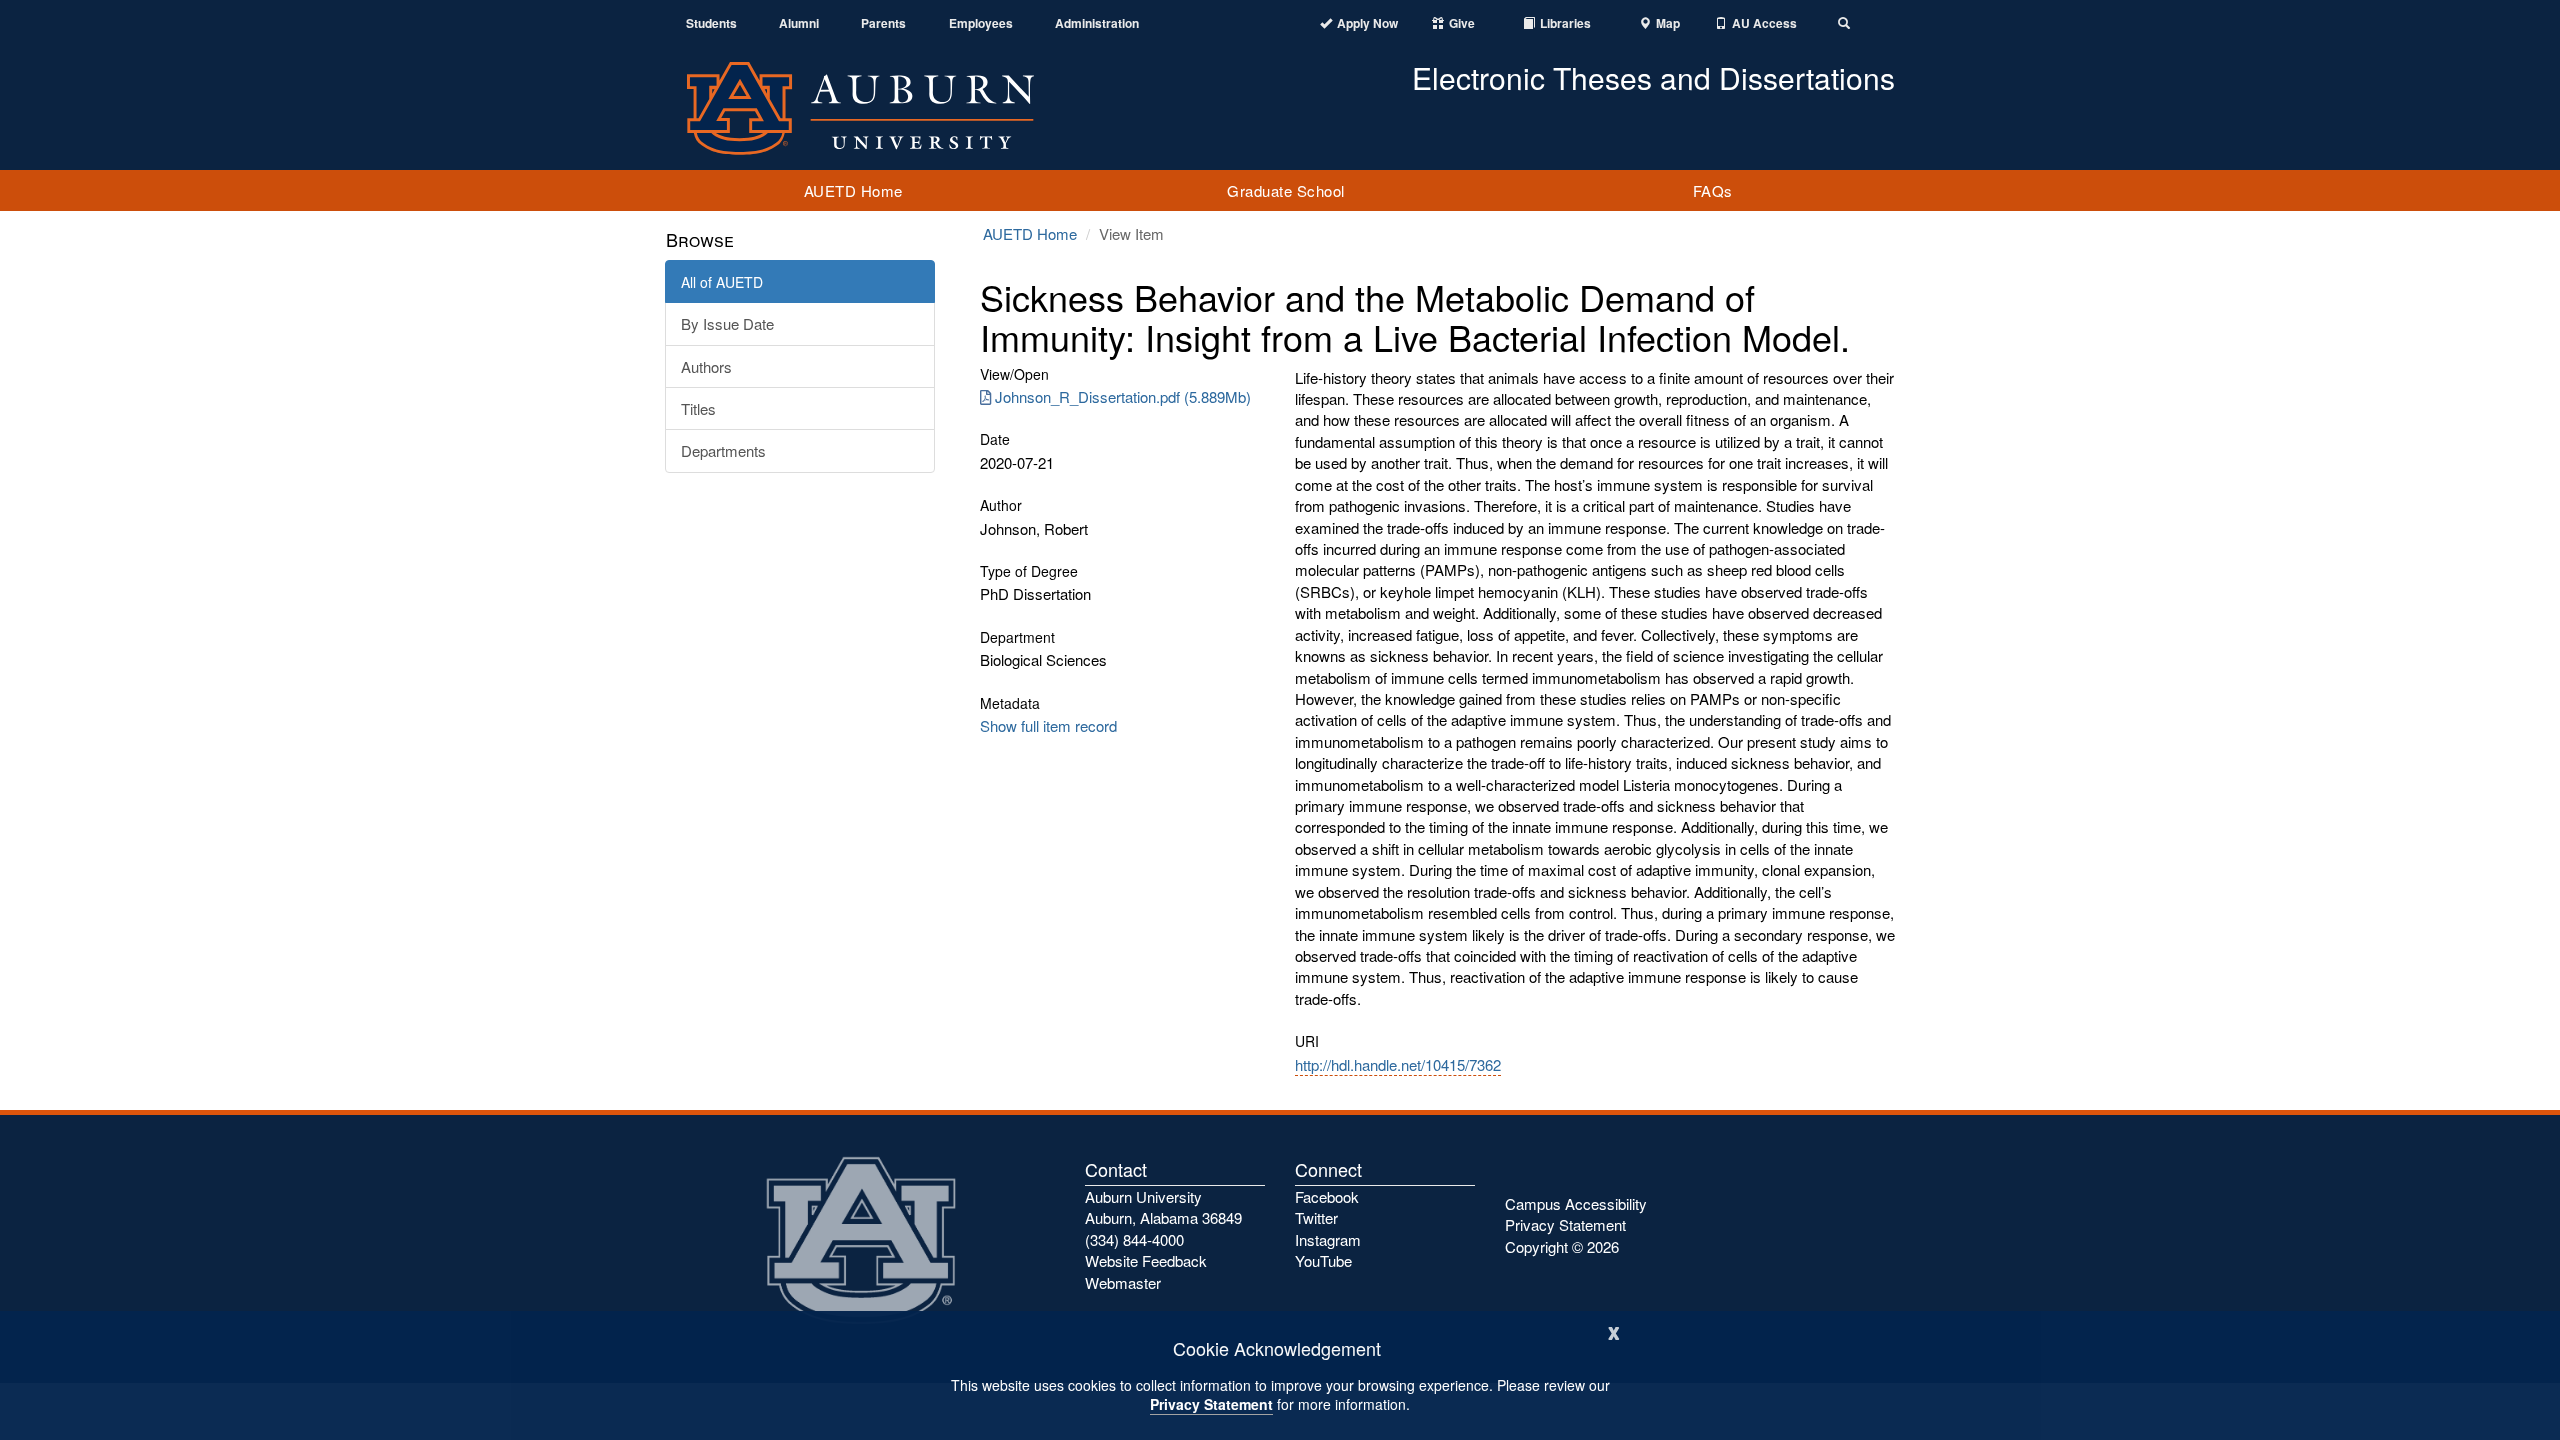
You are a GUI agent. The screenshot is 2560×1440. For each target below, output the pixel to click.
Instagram (1328, 1239)
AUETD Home (853, 190)
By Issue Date (727, 323)
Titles (698, 408)
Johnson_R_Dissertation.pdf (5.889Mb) (1123, 396)
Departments (723, 450)
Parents (883, 23)
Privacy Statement (1211, 1404)
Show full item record (1048, 725)
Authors (706, 366)
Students (711, 23)
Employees (981, 23)
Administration (1097, 23)
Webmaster (1123, 1282)
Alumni (799, 23)
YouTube (1323, 1260)
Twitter (1316, 1217)
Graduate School (1286, 190)
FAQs (1713, 190)
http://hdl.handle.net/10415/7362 (1398, 1064)
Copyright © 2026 (1562, 1246)
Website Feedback (1146, 1260)
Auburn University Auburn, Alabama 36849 (1163, 1207)
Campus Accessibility (1576, 1203)
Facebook (1327, 1196)
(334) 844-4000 (1134, 1239)
